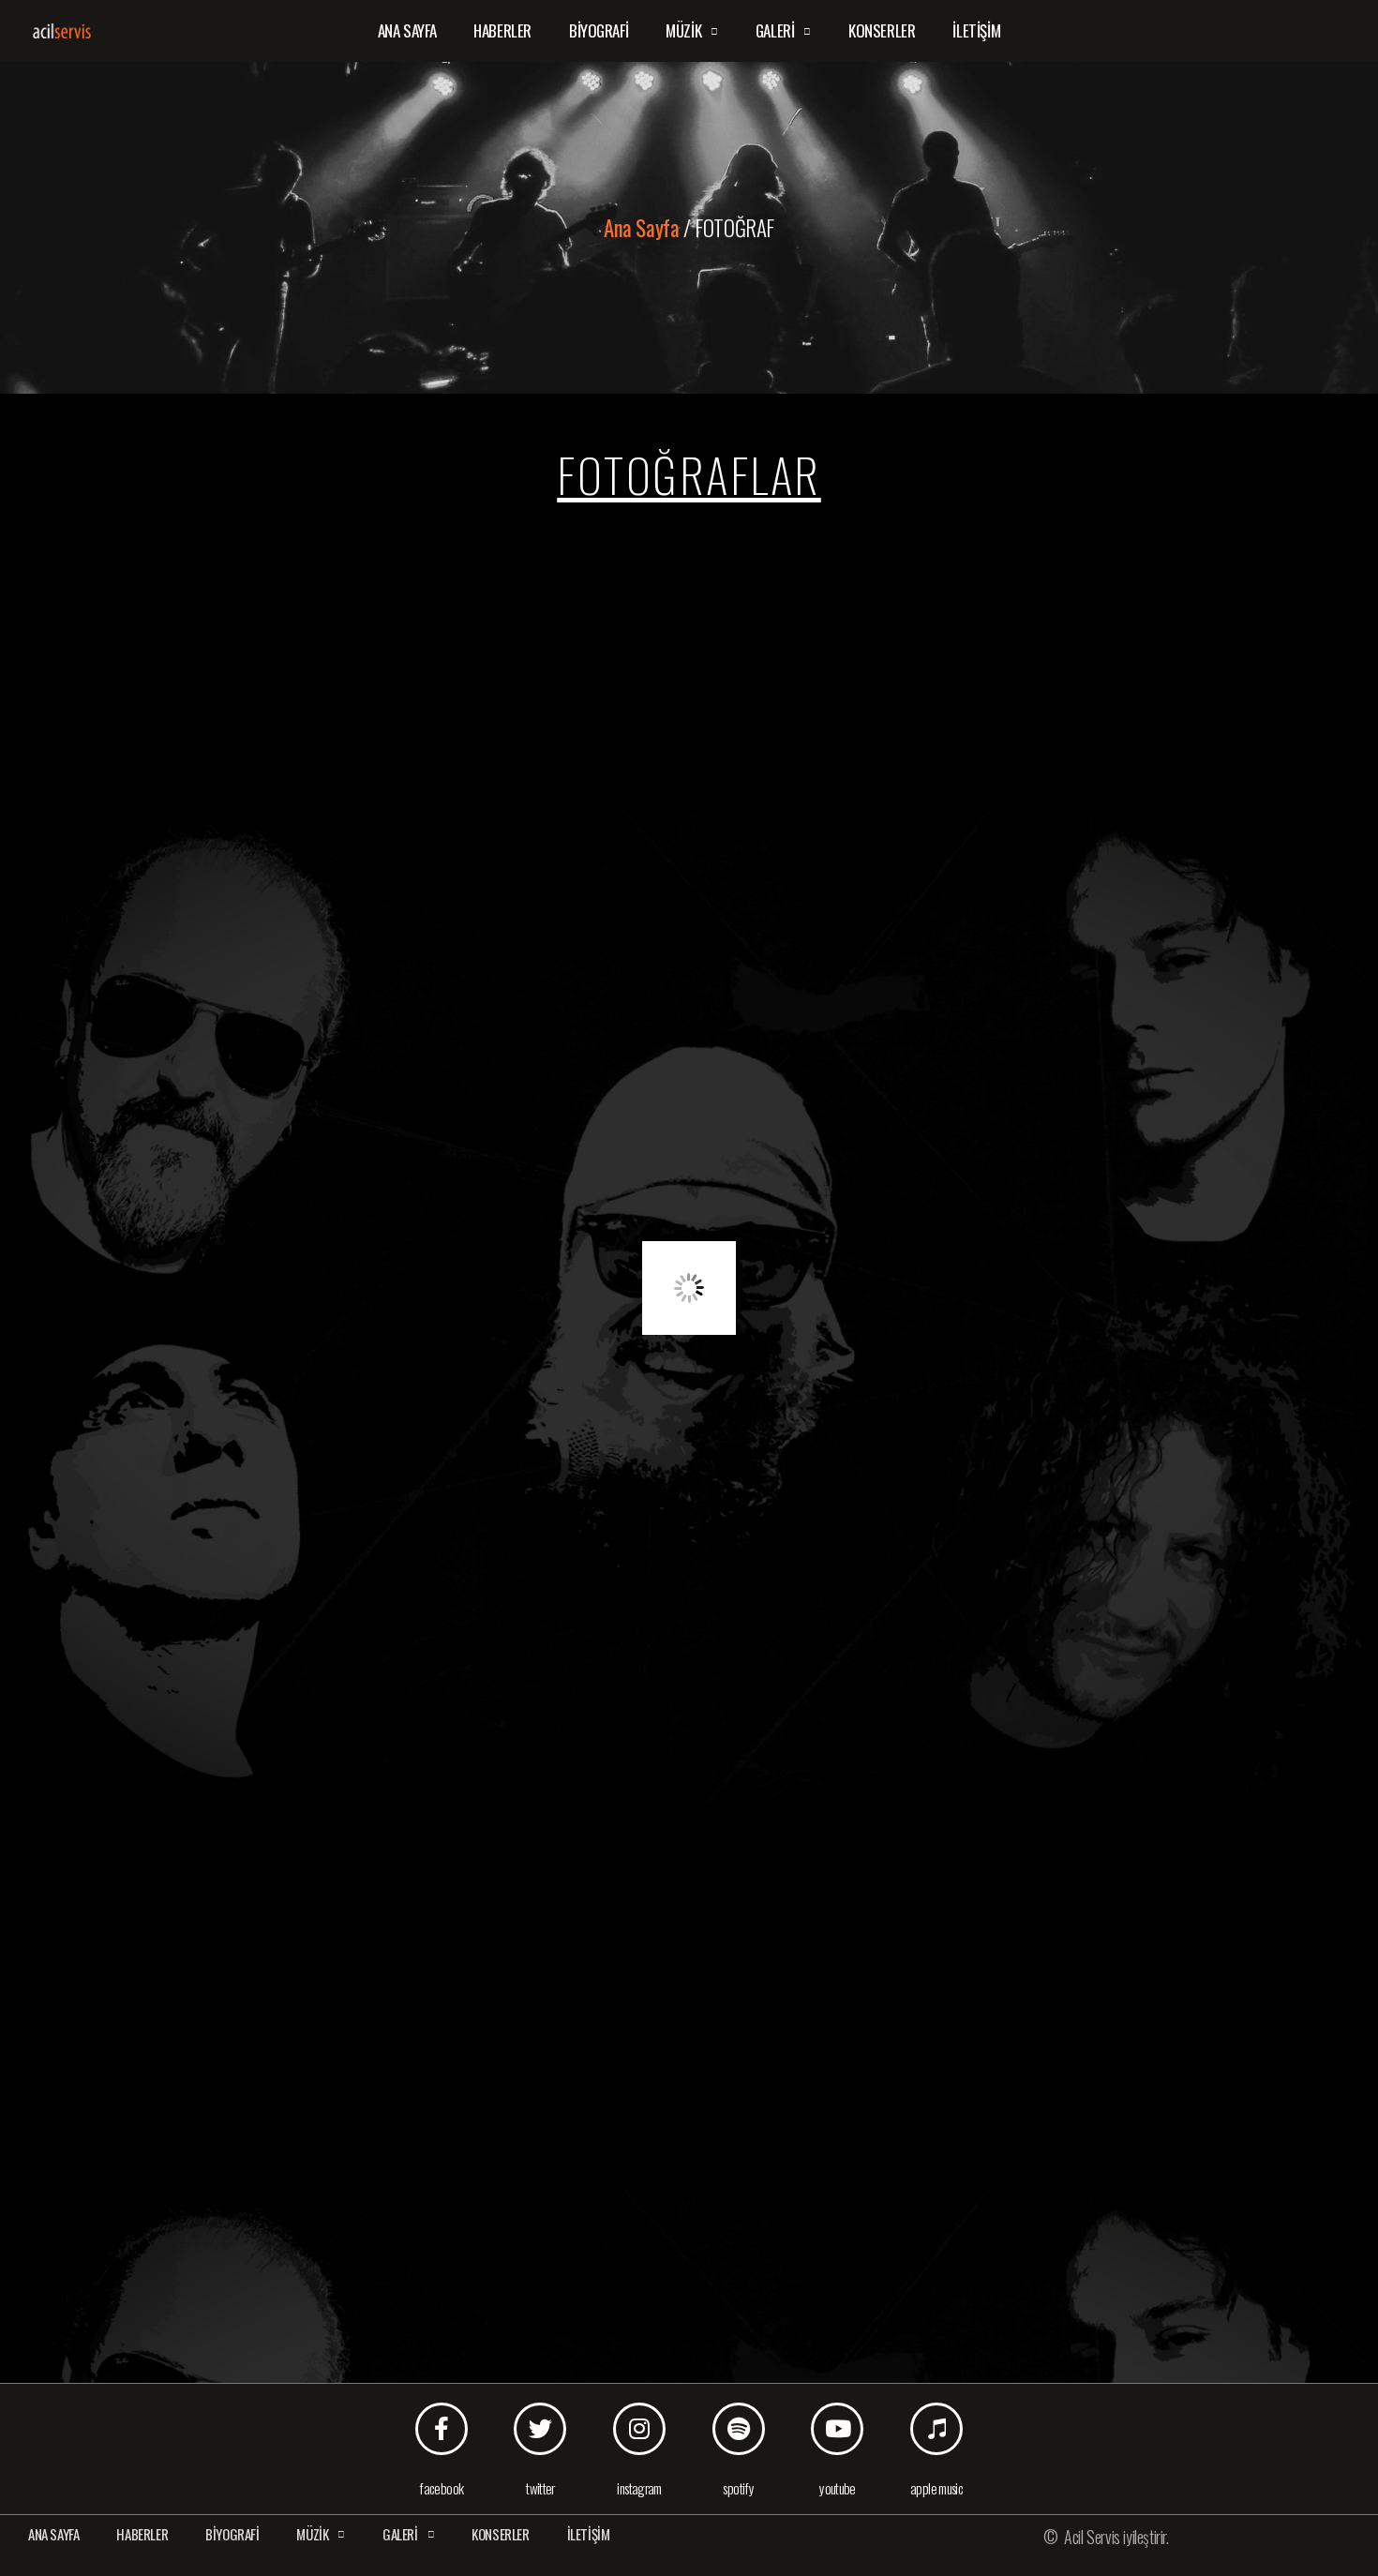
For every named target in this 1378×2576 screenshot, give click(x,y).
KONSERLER (882, 30)
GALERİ (775, 30)
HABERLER (502, 30)
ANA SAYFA (407, 30)
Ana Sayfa (641, 228)
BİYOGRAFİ (599, 30)
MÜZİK (683, 30)
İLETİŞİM (976, 30)
